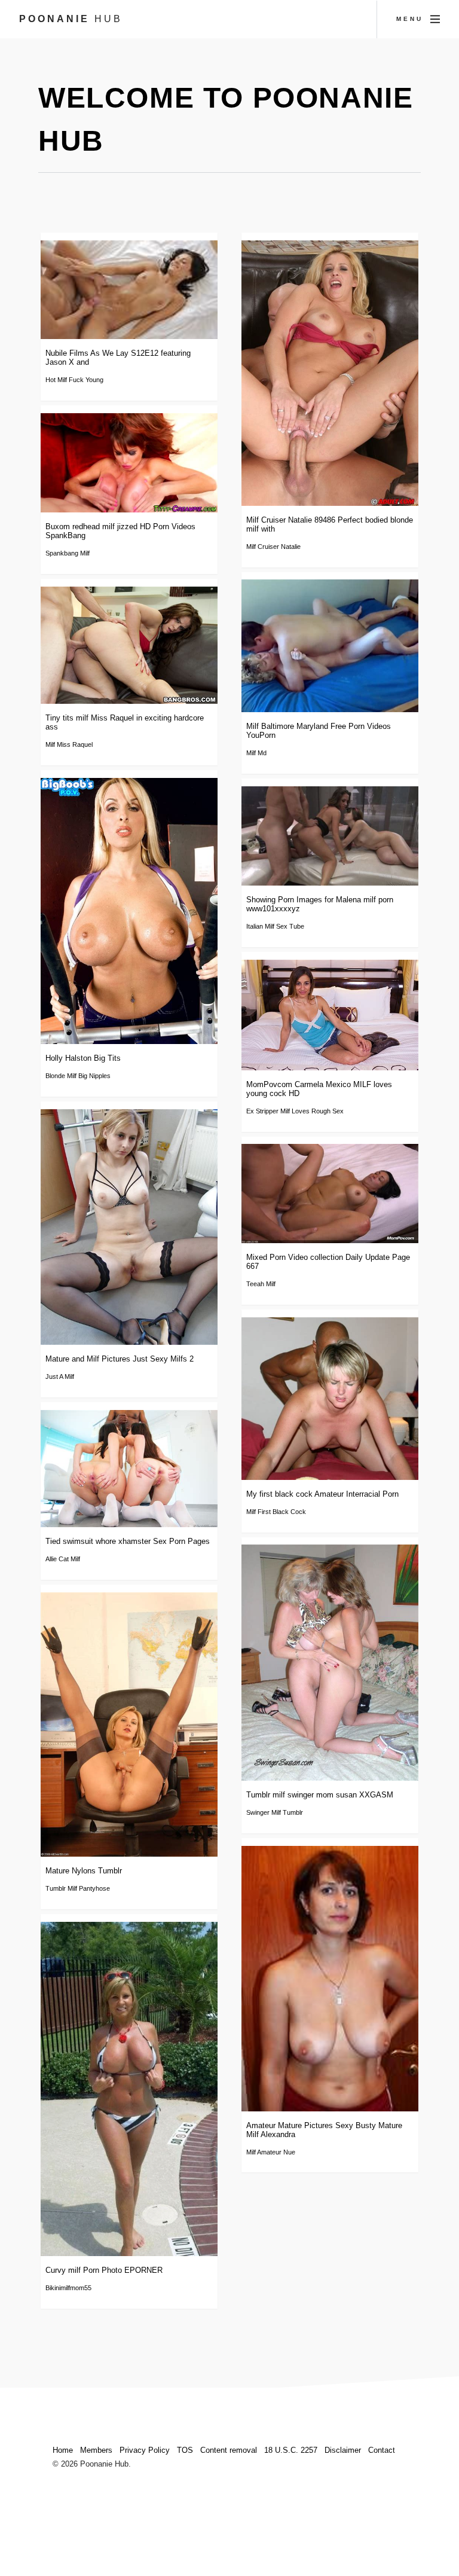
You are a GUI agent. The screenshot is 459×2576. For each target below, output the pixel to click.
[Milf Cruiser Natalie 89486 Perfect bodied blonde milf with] (330, 373)
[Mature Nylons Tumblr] (129, 1725)
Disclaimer (343, 2450)
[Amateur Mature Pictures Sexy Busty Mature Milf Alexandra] (330, 1979)
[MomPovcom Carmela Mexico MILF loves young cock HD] (330, 1015)
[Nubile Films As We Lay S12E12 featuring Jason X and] (129, 290)
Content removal (229, 2450)
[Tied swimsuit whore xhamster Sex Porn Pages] (129, 1469)
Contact (382, 2450)
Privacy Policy (145, 2450)
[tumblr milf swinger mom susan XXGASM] (330, 1663)
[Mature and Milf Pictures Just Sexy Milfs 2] (129, 1227)
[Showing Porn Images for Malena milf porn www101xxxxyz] (330, 836)
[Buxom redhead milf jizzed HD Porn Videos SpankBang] (129, 463)
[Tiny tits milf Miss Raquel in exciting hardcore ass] (129, 645)
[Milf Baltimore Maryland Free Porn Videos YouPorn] (330, 646)
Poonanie (71, 19)
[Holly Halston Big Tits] (129, 911)
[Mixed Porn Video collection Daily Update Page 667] (330, 1193)
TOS (185, 2450)
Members (96, 2450)
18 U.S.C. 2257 (291, 2450)
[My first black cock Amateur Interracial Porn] (330, 1399)
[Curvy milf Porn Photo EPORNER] (129, 2089)
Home (63, 2450)
